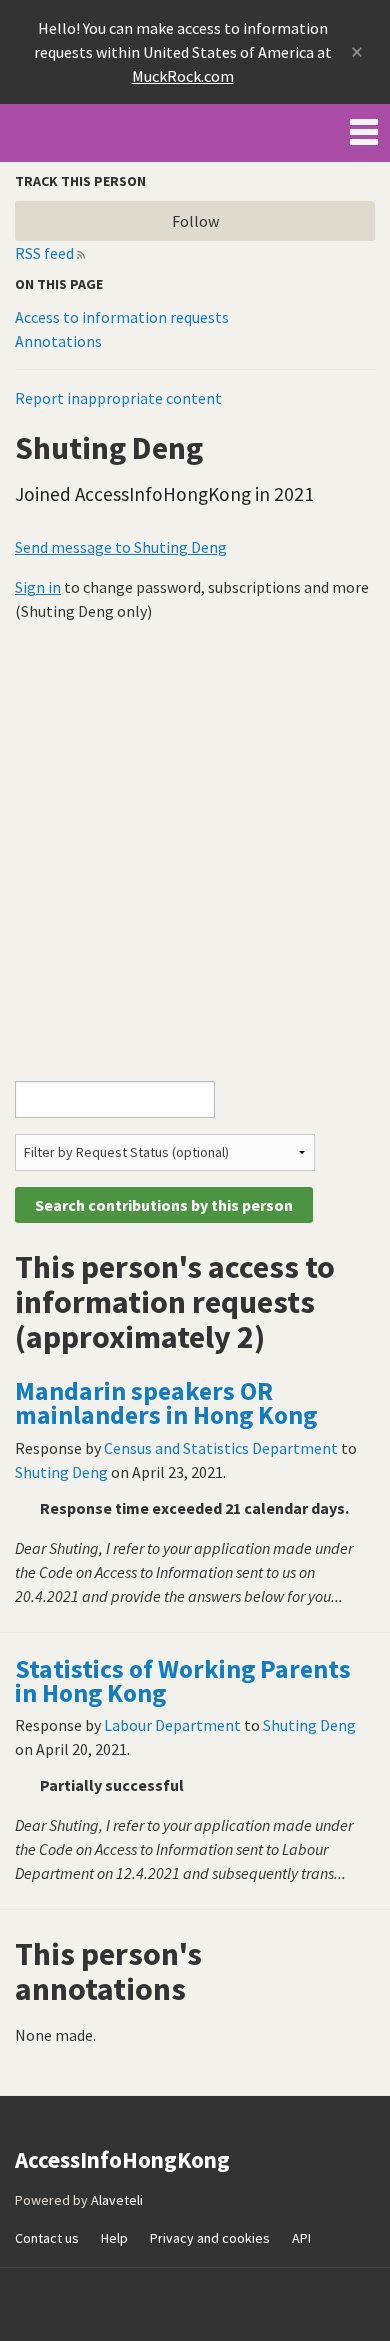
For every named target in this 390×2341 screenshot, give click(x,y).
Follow (195, 221)
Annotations (58, 341)
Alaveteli (117, 2200)
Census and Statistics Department (221, 1448)
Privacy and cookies (210, 2238)
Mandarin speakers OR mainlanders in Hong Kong (166, 1403)
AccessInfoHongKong (84, 133)
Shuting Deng (61, 1472)
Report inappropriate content (118, 398)
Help (114, 2238)
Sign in (38, 587)
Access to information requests (122, 317)
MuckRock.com (183, 76)
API (301, 2238)
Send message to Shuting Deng (121, 547)
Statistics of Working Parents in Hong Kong (183, 1681)
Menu (364, 128)
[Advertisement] (195, 844)
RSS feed (44, 253)
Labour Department (172, 1725)
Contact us (47, 2238)
